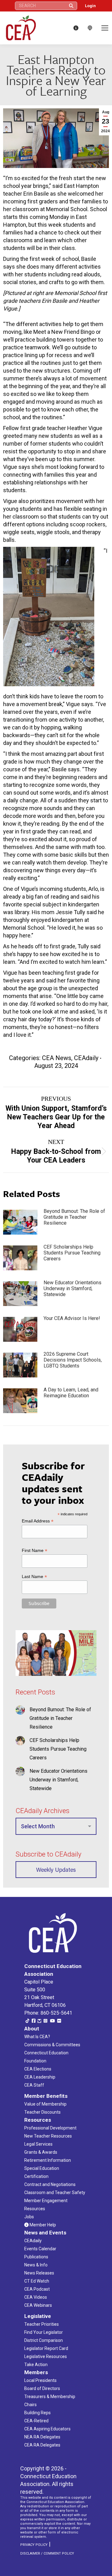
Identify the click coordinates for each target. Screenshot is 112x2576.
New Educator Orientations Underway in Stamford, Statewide (72, 1288)
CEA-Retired (36, 2421)
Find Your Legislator (44, 2332)
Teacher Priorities (42, 2324)
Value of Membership (45, 2104)
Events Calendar (40, 2249)
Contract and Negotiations (50, 2184)
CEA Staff (34, 2085)
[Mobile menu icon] (105, 28)
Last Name (34, 1577)
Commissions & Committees (52, 2045)
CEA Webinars (38, 2305)
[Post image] (20, 1222)
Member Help (42, 2225)
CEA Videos (36, 2297)
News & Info (36, 2265)
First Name (35, 1551)
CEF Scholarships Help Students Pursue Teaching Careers (72, 1253)
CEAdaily (86, 1058)
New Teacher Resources (48, 2136)
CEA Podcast (37, 2289)
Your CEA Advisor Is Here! (72, 1318)
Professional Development (50, 2128)
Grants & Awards (41, 2152)
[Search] (71, 6)
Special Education (42, 2168)
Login (90, 6)
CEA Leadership (40, 2077)
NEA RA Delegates (42, 2437)
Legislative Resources (46, 2356)
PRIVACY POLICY (34, 2545)
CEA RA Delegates (42, 2445)
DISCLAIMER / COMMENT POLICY (47, 2553)
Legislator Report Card (46, 2348)
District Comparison (44, 2340)
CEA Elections (38, 2069)
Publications (36, 2257)
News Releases (39, 2273)
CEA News (57, 1058)
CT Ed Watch (37, 2281)
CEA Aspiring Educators (47, 2429)
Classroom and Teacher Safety (55, 2193)
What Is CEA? (37, 2037)
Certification (36, 2176)
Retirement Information (48, 2160)
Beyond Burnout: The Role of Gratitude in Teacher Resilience (74, 1217)
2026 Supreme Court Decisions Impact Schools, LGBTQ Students (73, 1360)
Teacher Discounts (42, 2112)
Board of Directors (42, 2388)
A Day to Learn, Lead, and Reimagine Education (71, 1393)
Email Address (38, 1521)
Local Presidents (40, 2380)
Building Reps (37, 2413)
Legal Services (38, 2144)
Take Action (36, 2365)
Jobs (29, 2217)
